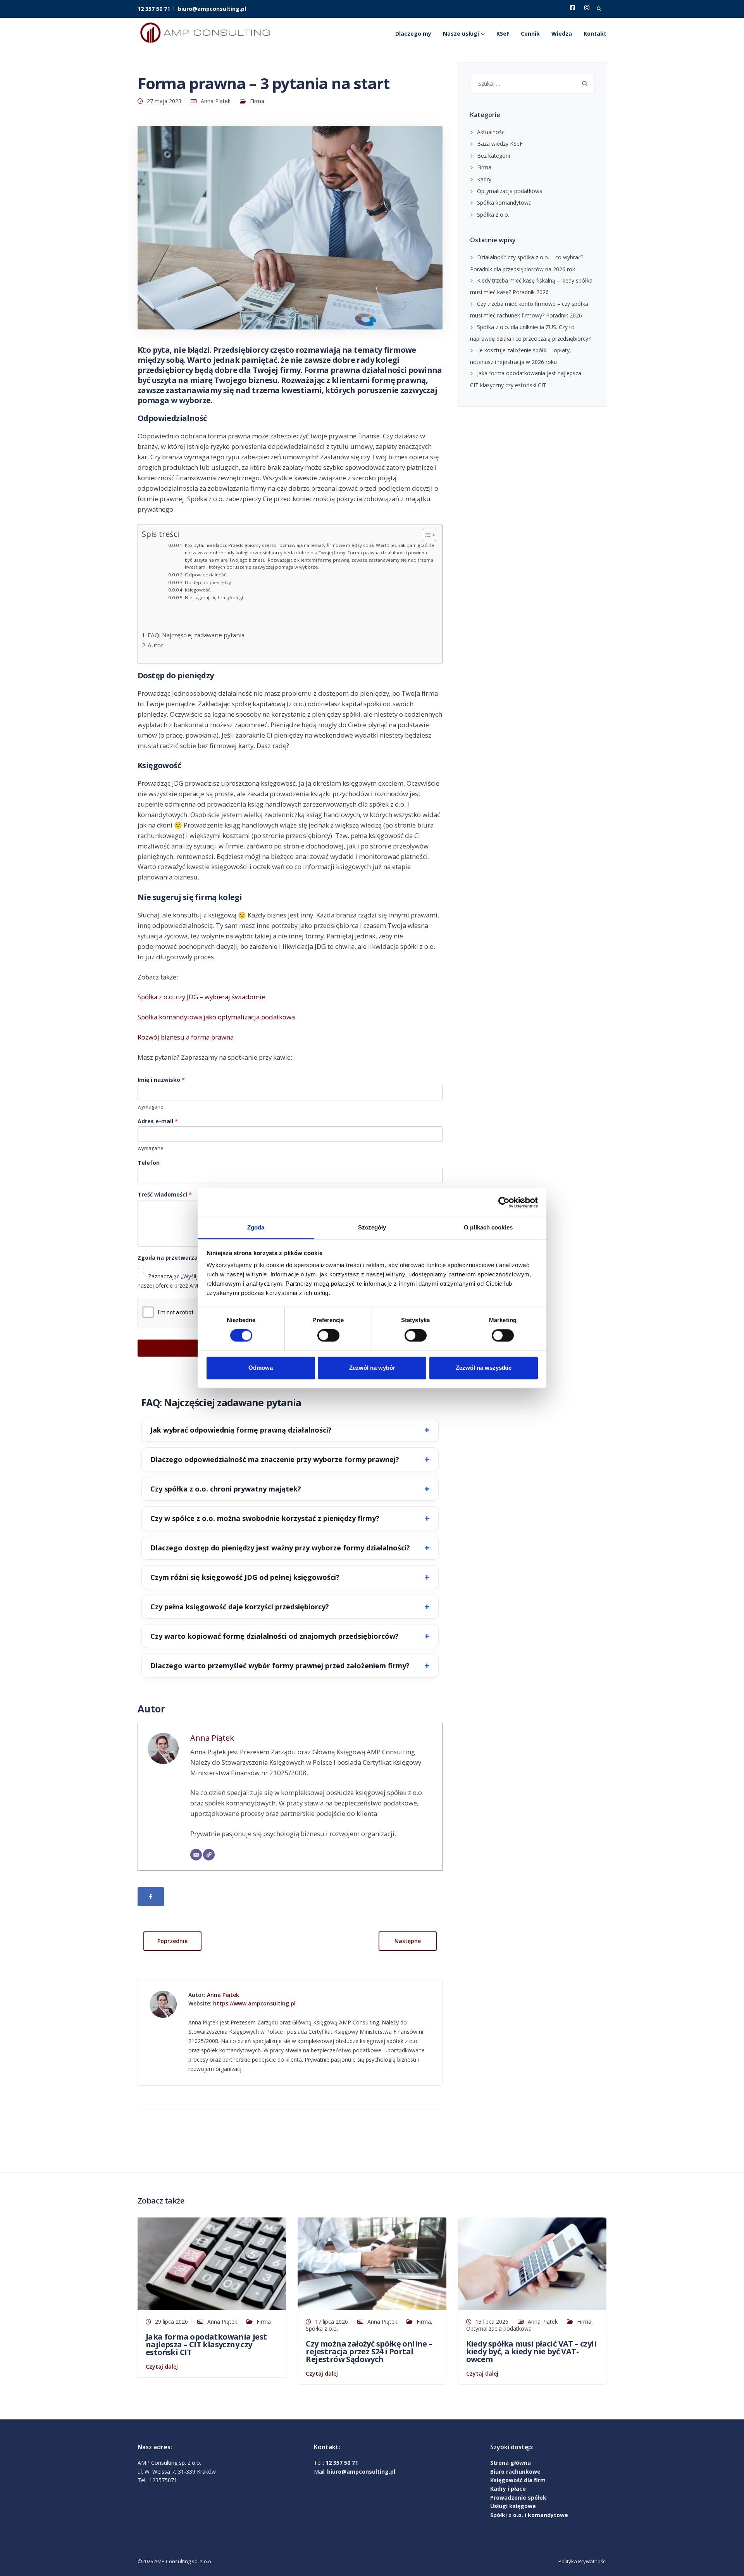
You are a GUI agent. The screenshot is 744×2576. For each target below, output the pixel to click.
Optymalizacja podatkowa (510, 191)
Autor (156, 645)
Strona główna (511, 2463)
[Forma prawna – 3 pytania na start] (290, 227)
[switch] (328, 1336)
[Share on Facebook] (151, 1897)
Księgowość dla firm (518, 2480)
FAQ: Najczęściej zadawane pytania (196, 635)
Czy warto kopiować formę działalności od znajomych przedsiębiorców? (275, 1636)
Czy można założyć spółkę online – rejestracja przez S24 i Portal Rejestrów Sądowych (369, 2351)
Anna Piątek (216, 101)
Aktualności (491, 132)
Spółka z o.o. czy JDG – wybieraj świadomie (201, 997)
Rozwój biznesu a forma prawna (186, 1037)
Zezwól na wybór (372, 1368)
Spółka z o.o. (493, 215)
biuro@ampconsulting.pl (212, 9)
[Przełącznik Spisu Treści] (426, 535)
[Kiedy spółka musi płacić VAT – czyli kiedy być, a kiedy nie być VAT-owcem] (532, 2263)
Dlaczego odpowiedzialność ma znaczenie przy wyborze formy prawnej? (275, 1459)
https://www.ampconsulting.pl (254, 2003)
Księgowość (197, 590)
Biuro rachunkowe (515, 2472)
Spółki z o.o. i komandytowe (529, 2515)
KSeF (503, 34)
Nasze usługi (461, 34)
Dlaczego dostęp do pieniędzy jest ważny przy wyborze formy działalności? (280, 1548)
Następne (408, 1941)
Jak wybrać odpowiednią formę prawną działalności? (241, 1430)
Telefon (149, 1163)
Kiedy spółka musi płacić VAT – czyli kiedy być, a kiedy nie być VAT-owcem (531, 2351)
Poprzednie (172, 1941)
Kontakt (595, 34)
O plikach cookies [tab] (488, 1227)
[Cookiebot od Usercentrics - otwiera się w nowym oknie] (504, 1202)
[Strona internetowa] (209, 1855)
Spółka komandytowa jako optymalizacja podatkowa (216, 1017)
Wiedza (562, 34)
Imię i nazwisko (161, 1080)
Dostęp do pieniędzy (208, 582)
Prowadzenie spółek (518, 2498)
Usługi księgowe (513, 2506)
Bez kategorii (493, 156)
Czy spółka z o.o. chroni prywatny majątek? (226, 1489)
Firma (257, 101)
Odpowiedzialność (205, 575)
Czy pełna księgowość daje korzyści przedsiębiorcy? (240, 1607)
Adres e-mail (158, 1121)
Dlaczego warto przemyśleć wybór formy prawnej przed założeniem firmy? (280, 1666)
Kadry (484, 179)
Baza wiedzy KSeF (500, 144)
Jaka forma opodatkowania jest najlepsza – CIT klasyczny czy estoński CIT (206, 2344)
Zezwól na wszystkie (484, 1368)
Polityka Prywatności (582, 2561)
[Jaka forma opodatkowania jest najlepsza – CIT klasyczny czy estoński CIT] (212, 2263)
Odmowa (261, 1368)
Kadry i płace (508, 2489)
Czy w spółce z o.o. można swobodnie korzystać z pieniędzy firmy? (265, 1518)
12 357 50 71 (154, 9)
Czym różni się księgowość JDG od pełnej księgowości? (245, 1577)
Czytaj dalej (162, 2367)
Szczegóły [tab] (372, 1227)
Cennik (530, 34)
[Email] (196, 1855)
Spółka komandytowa (504, 203)
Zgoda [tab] (256, 1227)
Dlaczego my (413, 34)
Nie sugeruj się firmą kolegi (214, 597)
